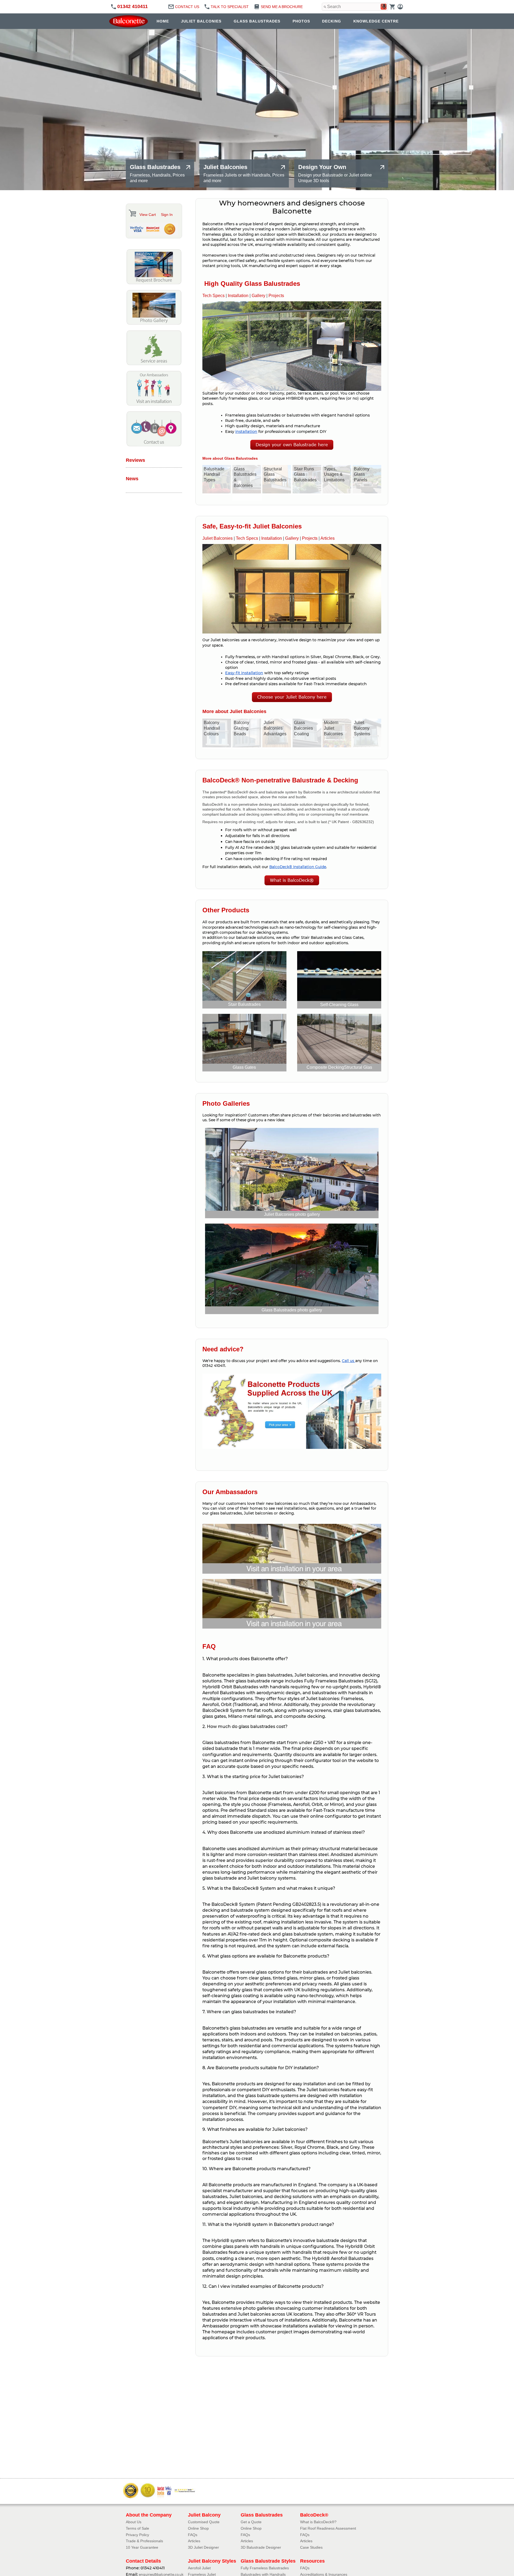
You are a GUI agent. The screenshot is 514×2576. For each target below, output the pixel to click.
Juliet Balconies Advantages (275, 728)
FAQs (193, 2535)
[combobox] (355, 7)
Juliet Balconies (218, 538)
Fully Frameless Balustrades (265, 2568)
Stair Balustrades (244, 1004)
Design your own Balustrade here (292, 445)
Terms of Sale (137, 2528)
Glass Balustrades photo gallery (292, 1310)
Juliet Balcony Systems (362, 728)
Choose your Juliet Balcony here (292, 697)
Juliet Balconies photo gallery (292, 1214)
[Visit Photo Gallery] (154, 323)
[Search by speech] (384, 7)
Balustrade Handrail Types (214, 475)
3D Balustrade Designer (261, 2547)
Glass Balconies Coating (303, 728)
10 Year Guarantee (142, 2547)
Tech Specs (213, 296)
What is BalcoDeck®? (318, 2522)
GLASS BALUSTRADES (257, 21)
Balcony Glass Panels (362, 475)
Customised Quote (204, 2522)
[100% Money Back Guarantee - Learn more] (169, 229)
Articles (328, 538)
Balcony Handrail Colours (212, 728)
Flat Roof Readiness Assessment (328, 2528)
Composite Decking (325, 1067)
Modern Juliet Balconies (333, 728)
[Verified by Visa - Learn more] (137, 229)
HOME (163, 21)
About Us (134, 2522)
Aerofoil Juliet (199, 2568)
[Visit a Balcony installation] (154, 404)
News (132, 479)
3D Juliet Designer (203, 2547)
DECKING (332, 21)
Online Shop (198, 2528)
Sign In (167, 215)
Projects (276, 296)
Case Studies (311, 2547)
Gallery (258, 296)
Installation (238, 296)
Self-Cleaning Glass (339, 1005)
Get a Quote (251, 2522)
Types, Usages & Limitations (334, 475)
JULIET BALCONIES (201, 21)
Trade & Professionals (144, 2541)
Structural (358, 1067)
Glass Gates (244, 1067)
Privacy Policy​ (137, 2535)
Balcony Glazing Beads (241, 728)
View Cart (148, 215)
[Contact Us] (154, 445)
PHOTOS (301, 21)
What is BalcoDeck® (292, 880)
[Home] (130, 21)
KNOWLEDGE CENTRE (376, 21)
